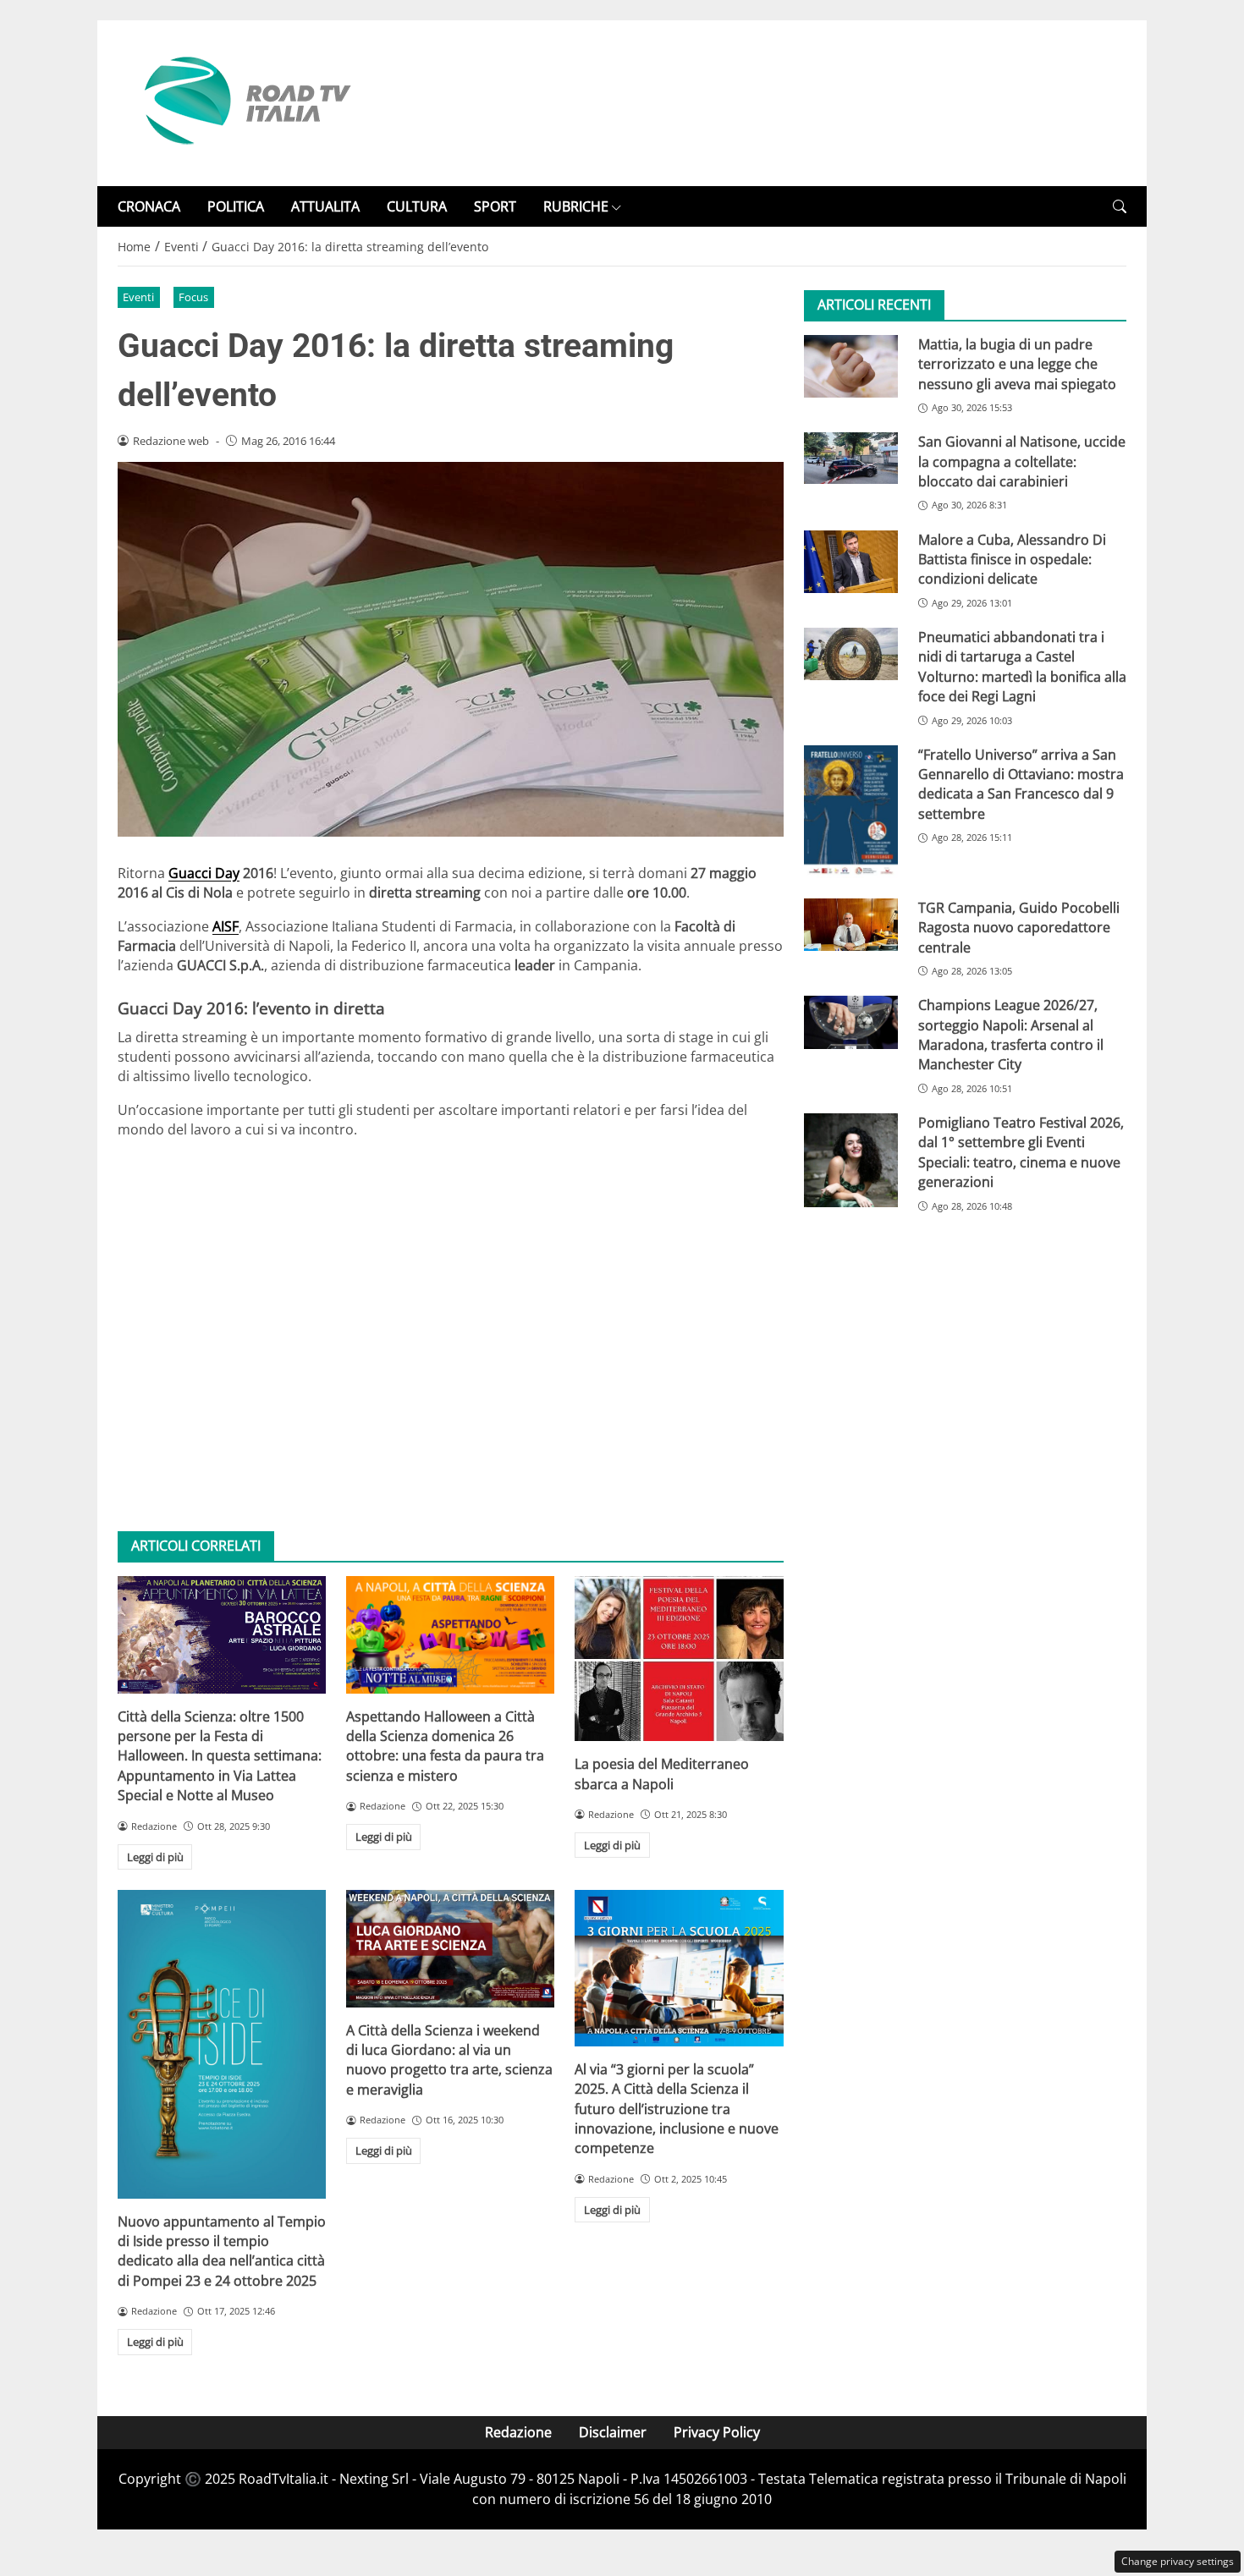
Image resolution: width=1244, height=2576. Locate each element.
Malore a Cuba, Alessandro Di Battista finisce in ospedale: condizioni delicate (1012, 560)
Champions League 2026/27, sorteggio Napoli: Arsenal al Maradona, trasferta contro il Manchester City (1011, 1035)
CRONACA (149, 206)
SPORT (495, 206)
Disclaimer (613, 2432)
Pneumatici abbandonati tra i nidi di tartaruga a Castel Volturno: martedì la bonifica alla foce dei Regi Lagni (1022, 667)
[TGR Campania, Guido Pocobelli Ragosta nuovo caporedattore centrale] (851, 925)
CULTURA (417, 206)
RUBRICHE (576, 206)
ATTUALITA (325, 206)
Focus (193, 297)
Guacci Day (204, 873)
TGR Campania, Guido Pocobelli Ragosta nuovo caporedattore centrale (1019, 928)
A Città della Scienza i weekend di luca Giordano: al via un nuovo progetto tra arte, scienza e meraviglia (449, 2060)
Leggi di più (155, 1857)
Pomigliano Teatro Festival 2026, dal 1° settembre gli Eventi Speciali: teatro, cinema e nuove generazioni (1021, 1152)
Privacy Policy (717, 2432)
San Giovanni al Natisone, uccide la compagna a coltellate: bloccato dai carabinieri (1022, 462)
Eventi (138, 297)
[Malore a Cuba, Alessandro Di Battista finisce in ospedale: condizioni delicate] (851, 562)
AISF (226, 926)
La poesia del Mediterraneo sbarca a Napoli (662, 1774)
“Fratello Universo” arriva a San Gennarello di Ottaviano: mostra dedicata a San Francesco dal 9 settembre (1021, 784)
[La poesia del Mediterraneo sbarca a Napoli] (679, 1659)
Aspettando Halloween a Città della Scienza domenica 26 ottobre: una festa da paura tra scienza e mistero (445, 1746)
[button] (1120, 207)
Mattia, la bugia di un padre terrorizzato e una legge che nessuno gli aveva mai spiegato (1017, 364)
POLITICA (236, 206)
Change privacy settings (1178, 2561)
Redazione (518, 2432)
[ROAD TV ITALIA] (245, 102)
